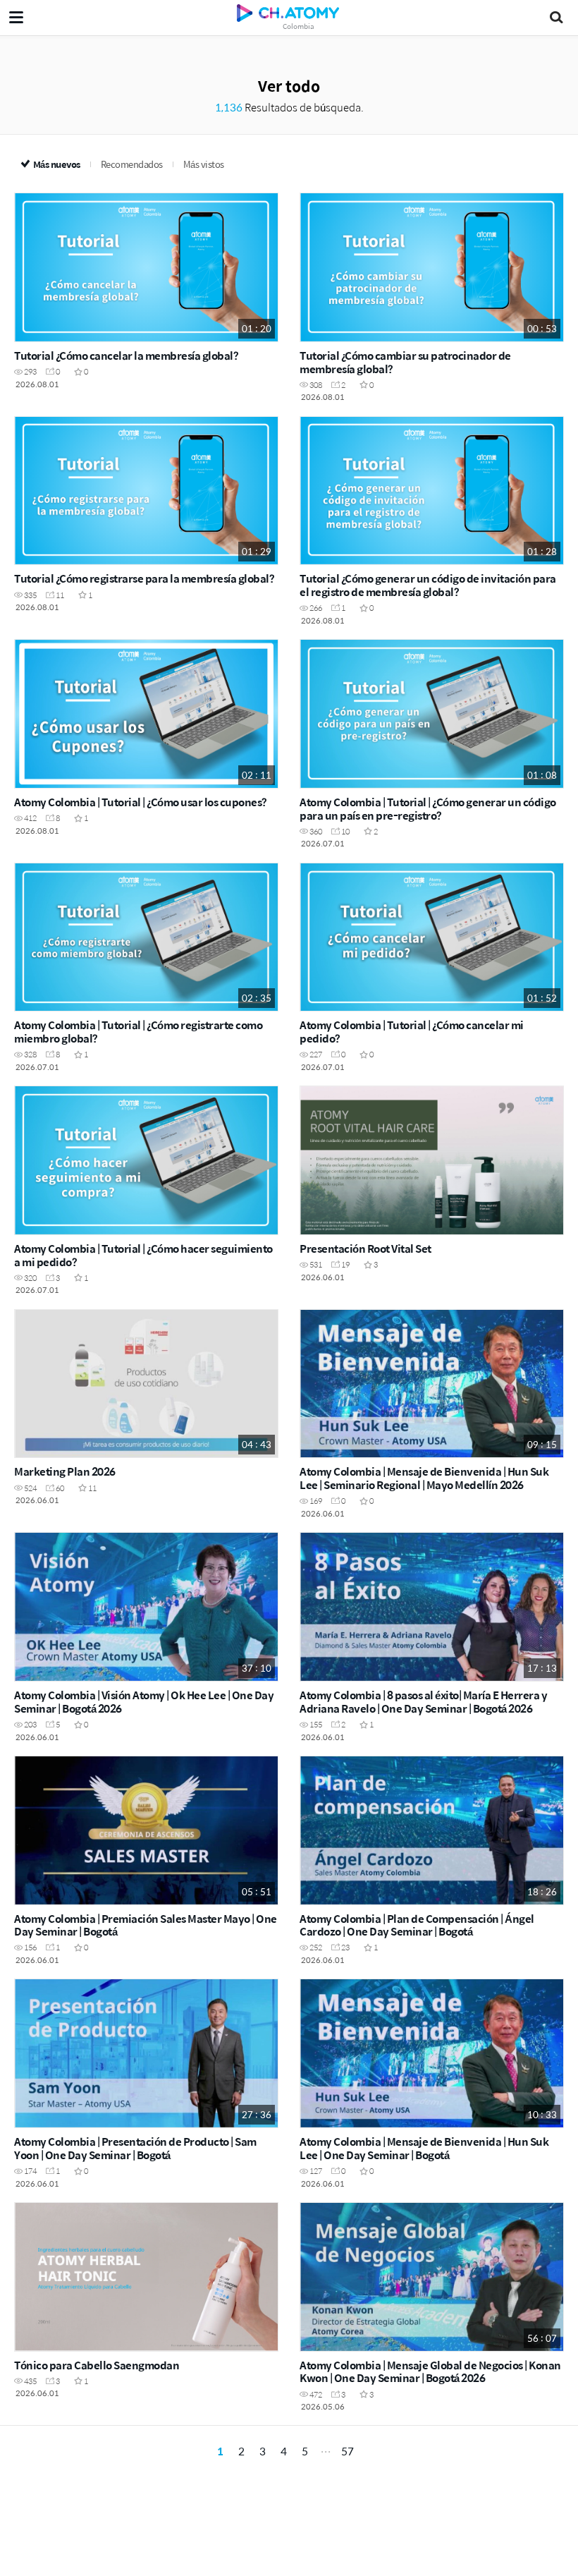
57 (348, 2451)
